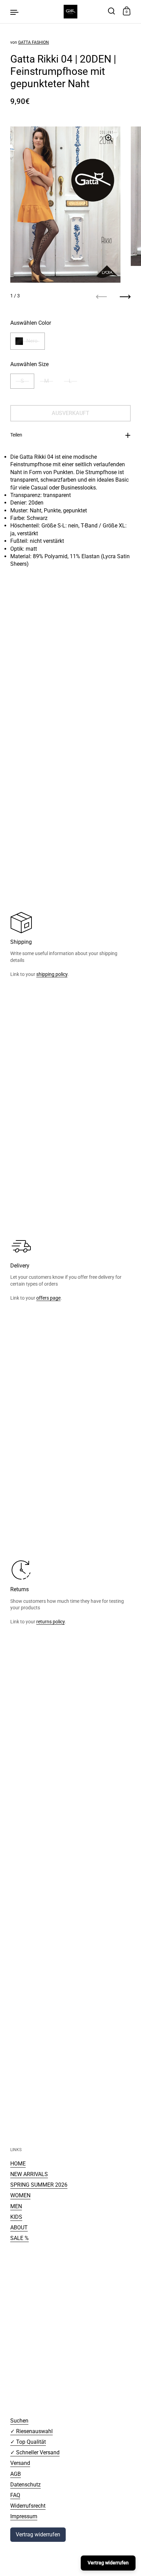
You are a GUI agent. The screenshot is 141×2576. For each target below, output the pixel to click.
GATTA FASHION (34, 42)
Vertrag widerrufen (38, 2534)
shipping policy (52, 974)
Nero (32, 341)
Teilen (16, 435)
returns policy (50, 1622)
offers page (48, 1298)
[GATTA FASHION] (70, 12)
